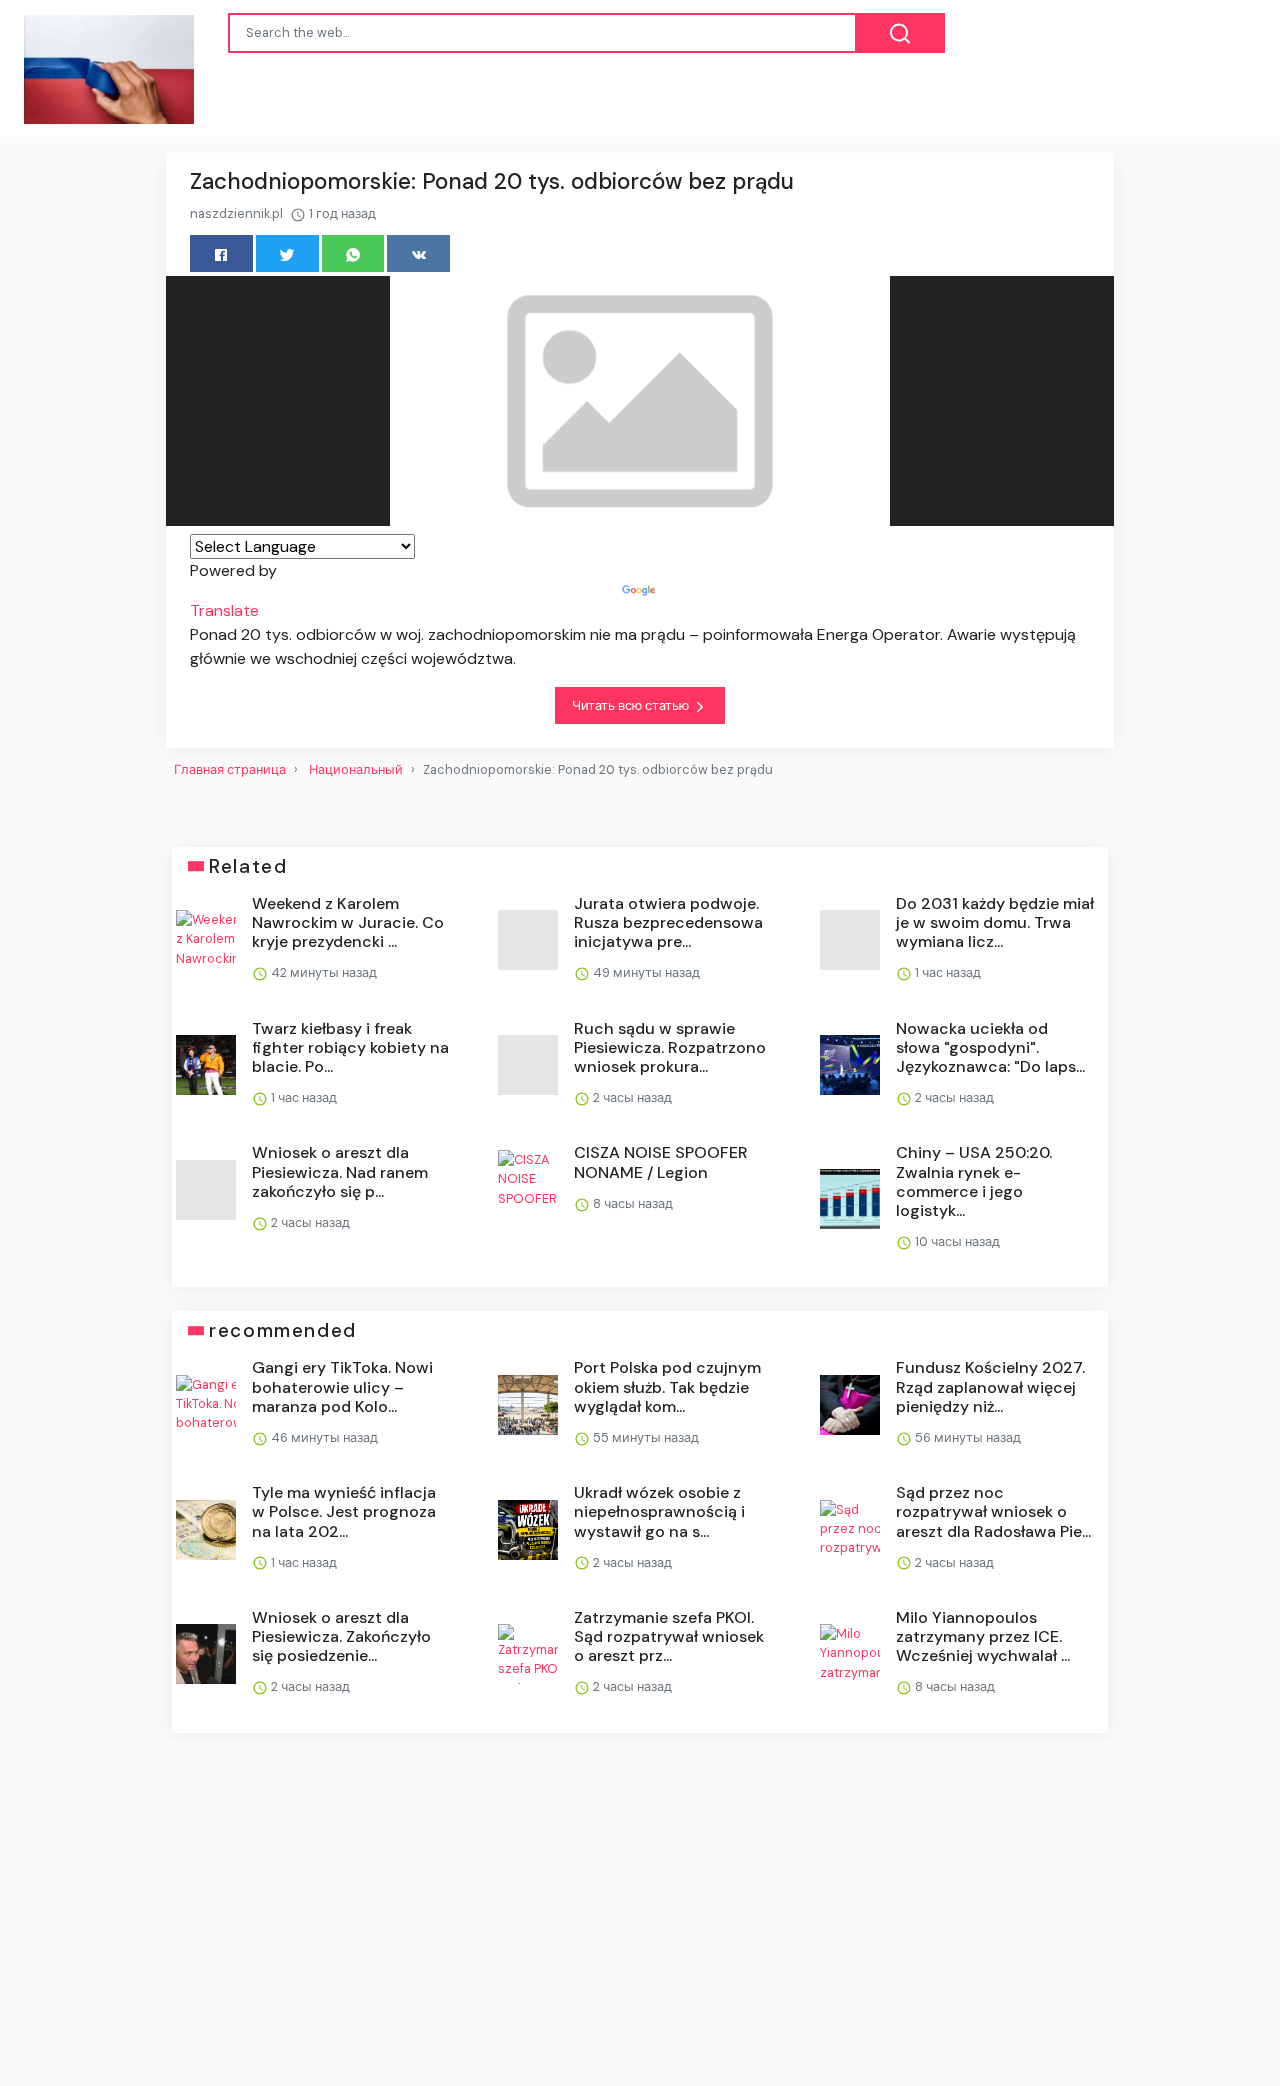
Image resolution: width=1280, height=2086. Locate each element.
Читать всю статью (632, 705)
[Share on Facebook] (221, 253)
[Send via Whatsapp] (353, 253)
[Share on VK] (418, 253)
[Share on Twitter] (287, 253)
